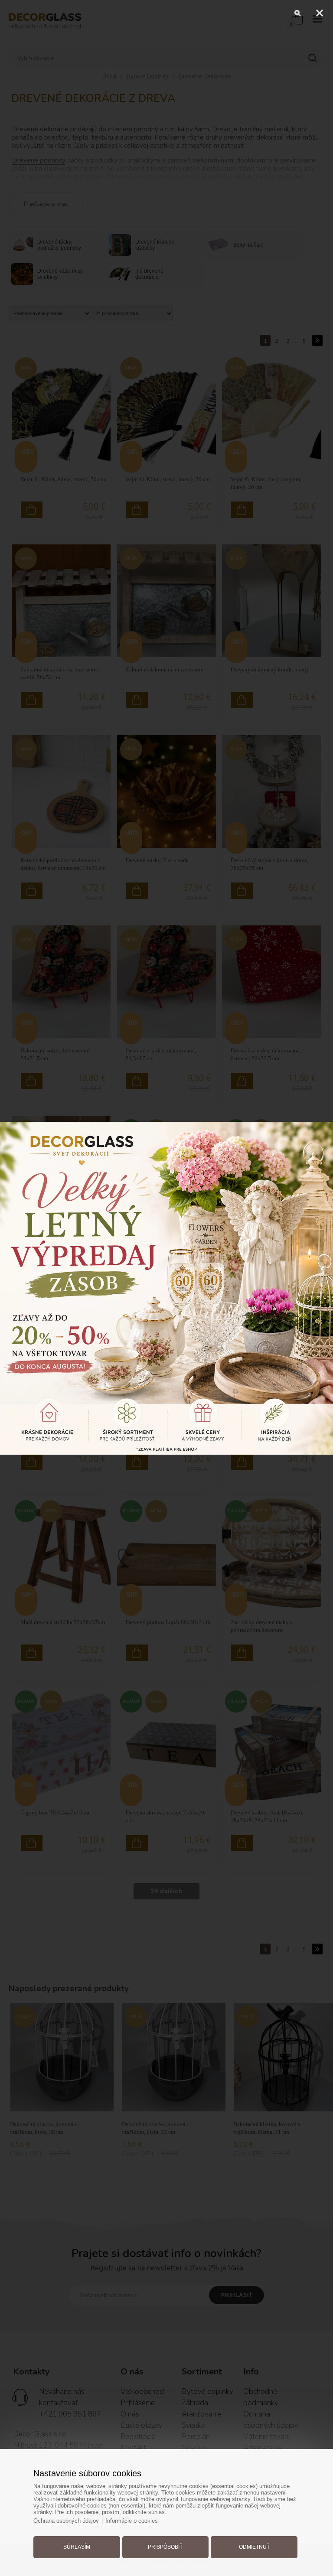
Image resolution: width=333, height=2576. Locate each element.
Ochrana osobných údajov (66, 2521)
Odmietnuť (254, 2547)
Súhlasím (77, 2547)
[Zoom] (298, 13)
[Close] (320, 13)
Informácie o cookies (132, 2521)
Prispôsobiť (165, 2547)
